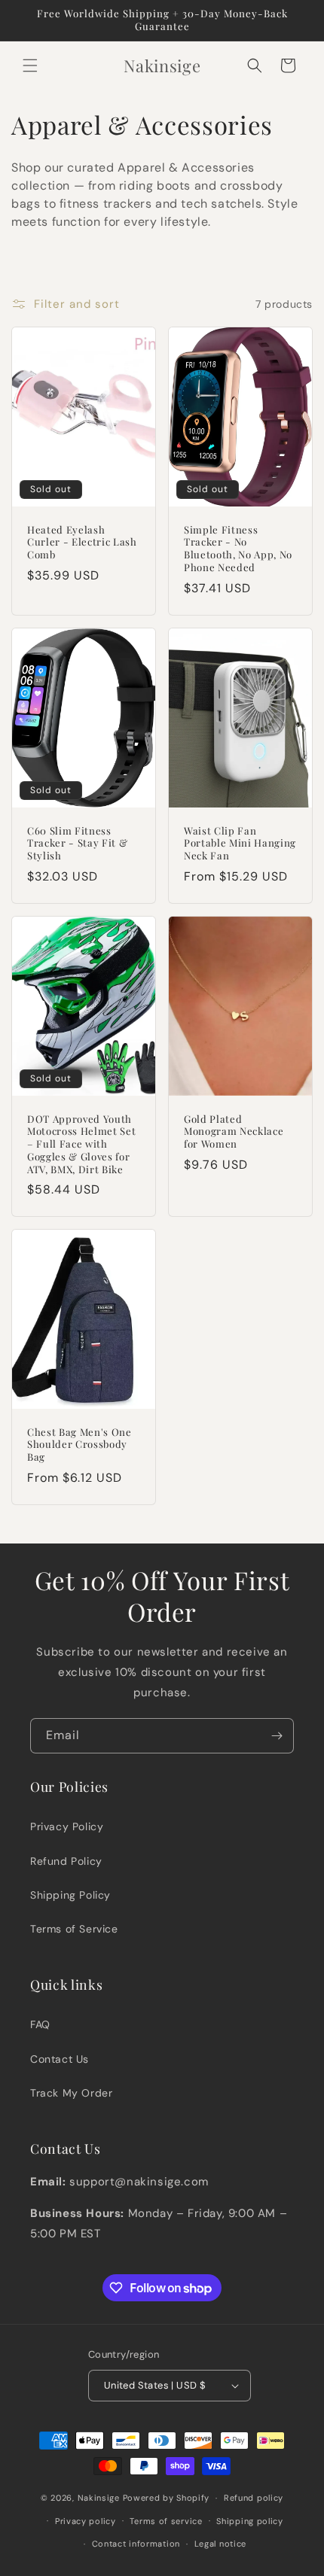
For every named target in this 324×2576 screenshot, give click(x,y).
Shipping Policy (70, 1895)
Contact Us (60, 2059)
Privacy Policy (67, 1826)
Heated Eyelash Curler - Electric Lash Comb (82, 543)
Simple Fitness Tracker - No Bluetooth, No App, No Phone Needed (238, 549)
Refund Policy (66, 1861)
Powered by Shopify (167, 2498)
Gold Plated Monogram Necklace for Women (234, 1131)
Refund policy (254, 2498)
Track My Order (71, 2093)
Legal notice (220, 2544)
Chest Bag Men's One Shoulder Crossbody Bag (79, 1445)
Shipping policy (250, 2521)
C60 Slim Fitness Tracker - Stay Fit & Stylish (77, 843)
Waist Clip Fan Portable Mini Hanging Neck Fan (240, 843)
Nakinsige (99, 2498)
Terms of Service (74, 1929)
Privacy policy (86, 2521)
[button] (30, 65)
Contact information (136, 2544)
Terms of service (166, 2521)
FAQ (40, 2024)
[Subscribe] (277, 1736)
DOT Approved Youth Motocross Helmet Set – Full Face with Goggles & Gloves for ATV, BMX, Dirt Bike (81, 1144)
